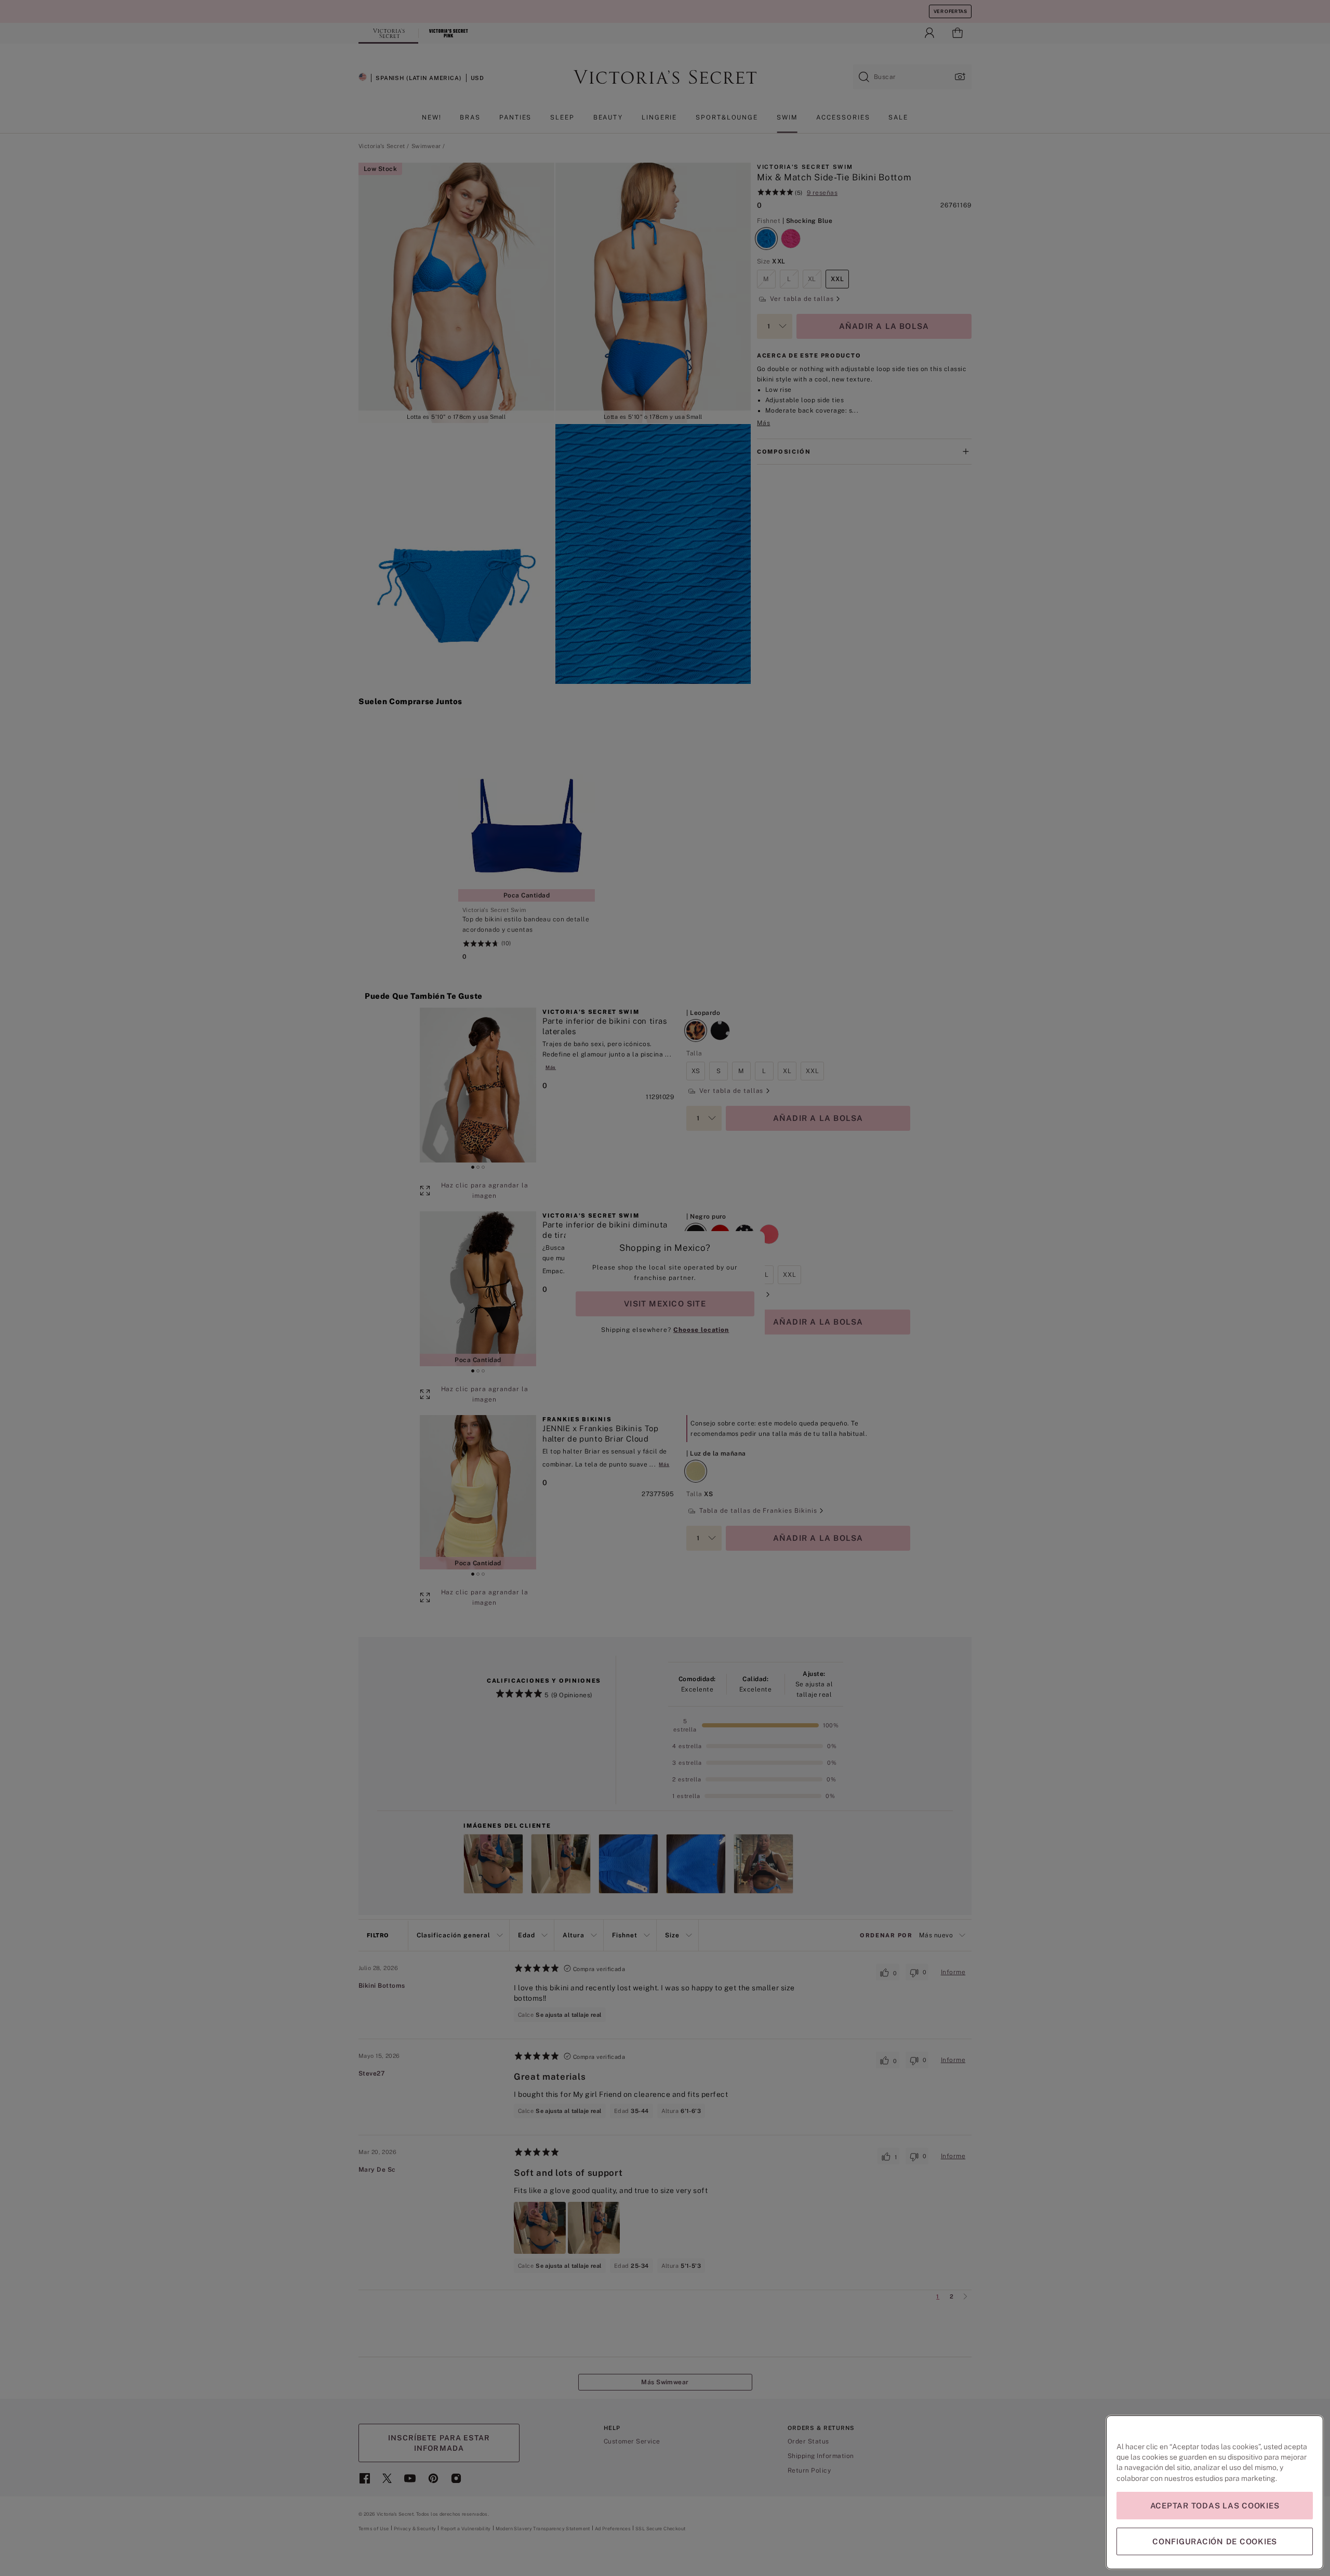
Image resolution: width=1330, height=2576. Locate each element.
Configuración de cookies (1215, 2541)
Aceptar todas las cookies (1215, 2506)
